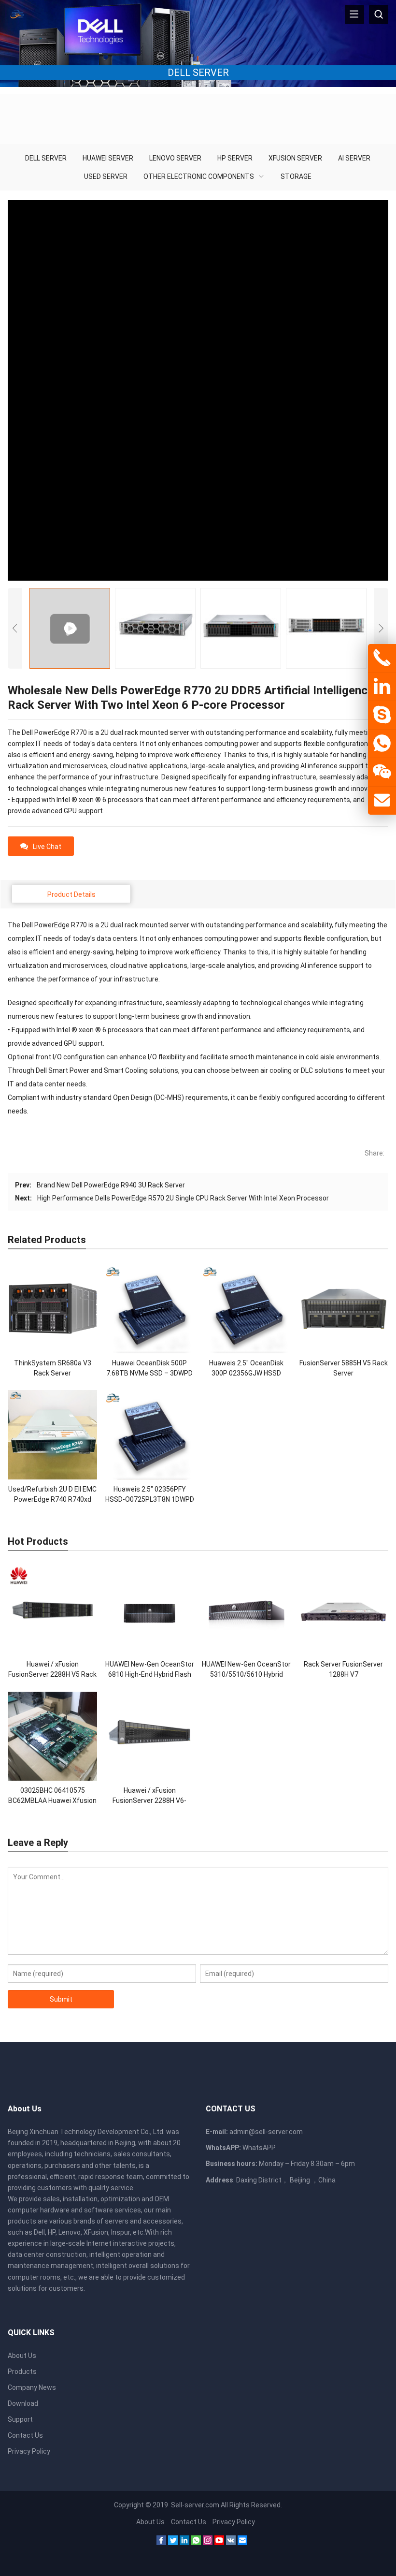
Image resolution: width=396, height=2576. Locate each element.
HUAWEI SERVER (108, 158)
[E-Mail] (242, 2543)
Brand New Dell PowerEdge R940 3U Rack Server (111, 1185)
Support (20, 2419)
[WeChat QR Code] (382, 772)
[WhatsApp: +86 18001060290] (382, 744)
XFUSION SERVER (295, 158)
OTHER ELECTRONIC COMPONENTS (199, 176)
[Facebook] (161, 2543)
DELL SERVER (46, 158)
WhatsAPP (259, 2148)
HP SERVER (235, 158)
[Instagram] (208, 2543)
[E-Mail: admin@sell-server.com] (382, 801)
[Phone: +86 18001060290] (382, 658)
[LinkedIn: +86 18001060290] (382, 687)
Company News (32, 2387)
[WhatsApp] (196, 2543)
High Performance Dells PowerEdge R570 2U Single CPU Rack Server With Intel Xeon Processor (183, 1198)
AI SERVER (354, 158)
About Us (22, 2356)
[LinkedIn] (184, 2543)
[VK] (231, 2543)
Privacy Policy (29, 2451)
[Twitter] (173, 2543)
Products (22, 2371)
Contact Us (25, 2435)
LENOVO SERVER (175, 158)
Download (23, 2403)
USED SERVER (106, 176)
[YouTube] (219, 2543)
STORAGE (296, 176)
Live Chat (47, 847)
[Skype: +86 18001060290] (382, 715)
